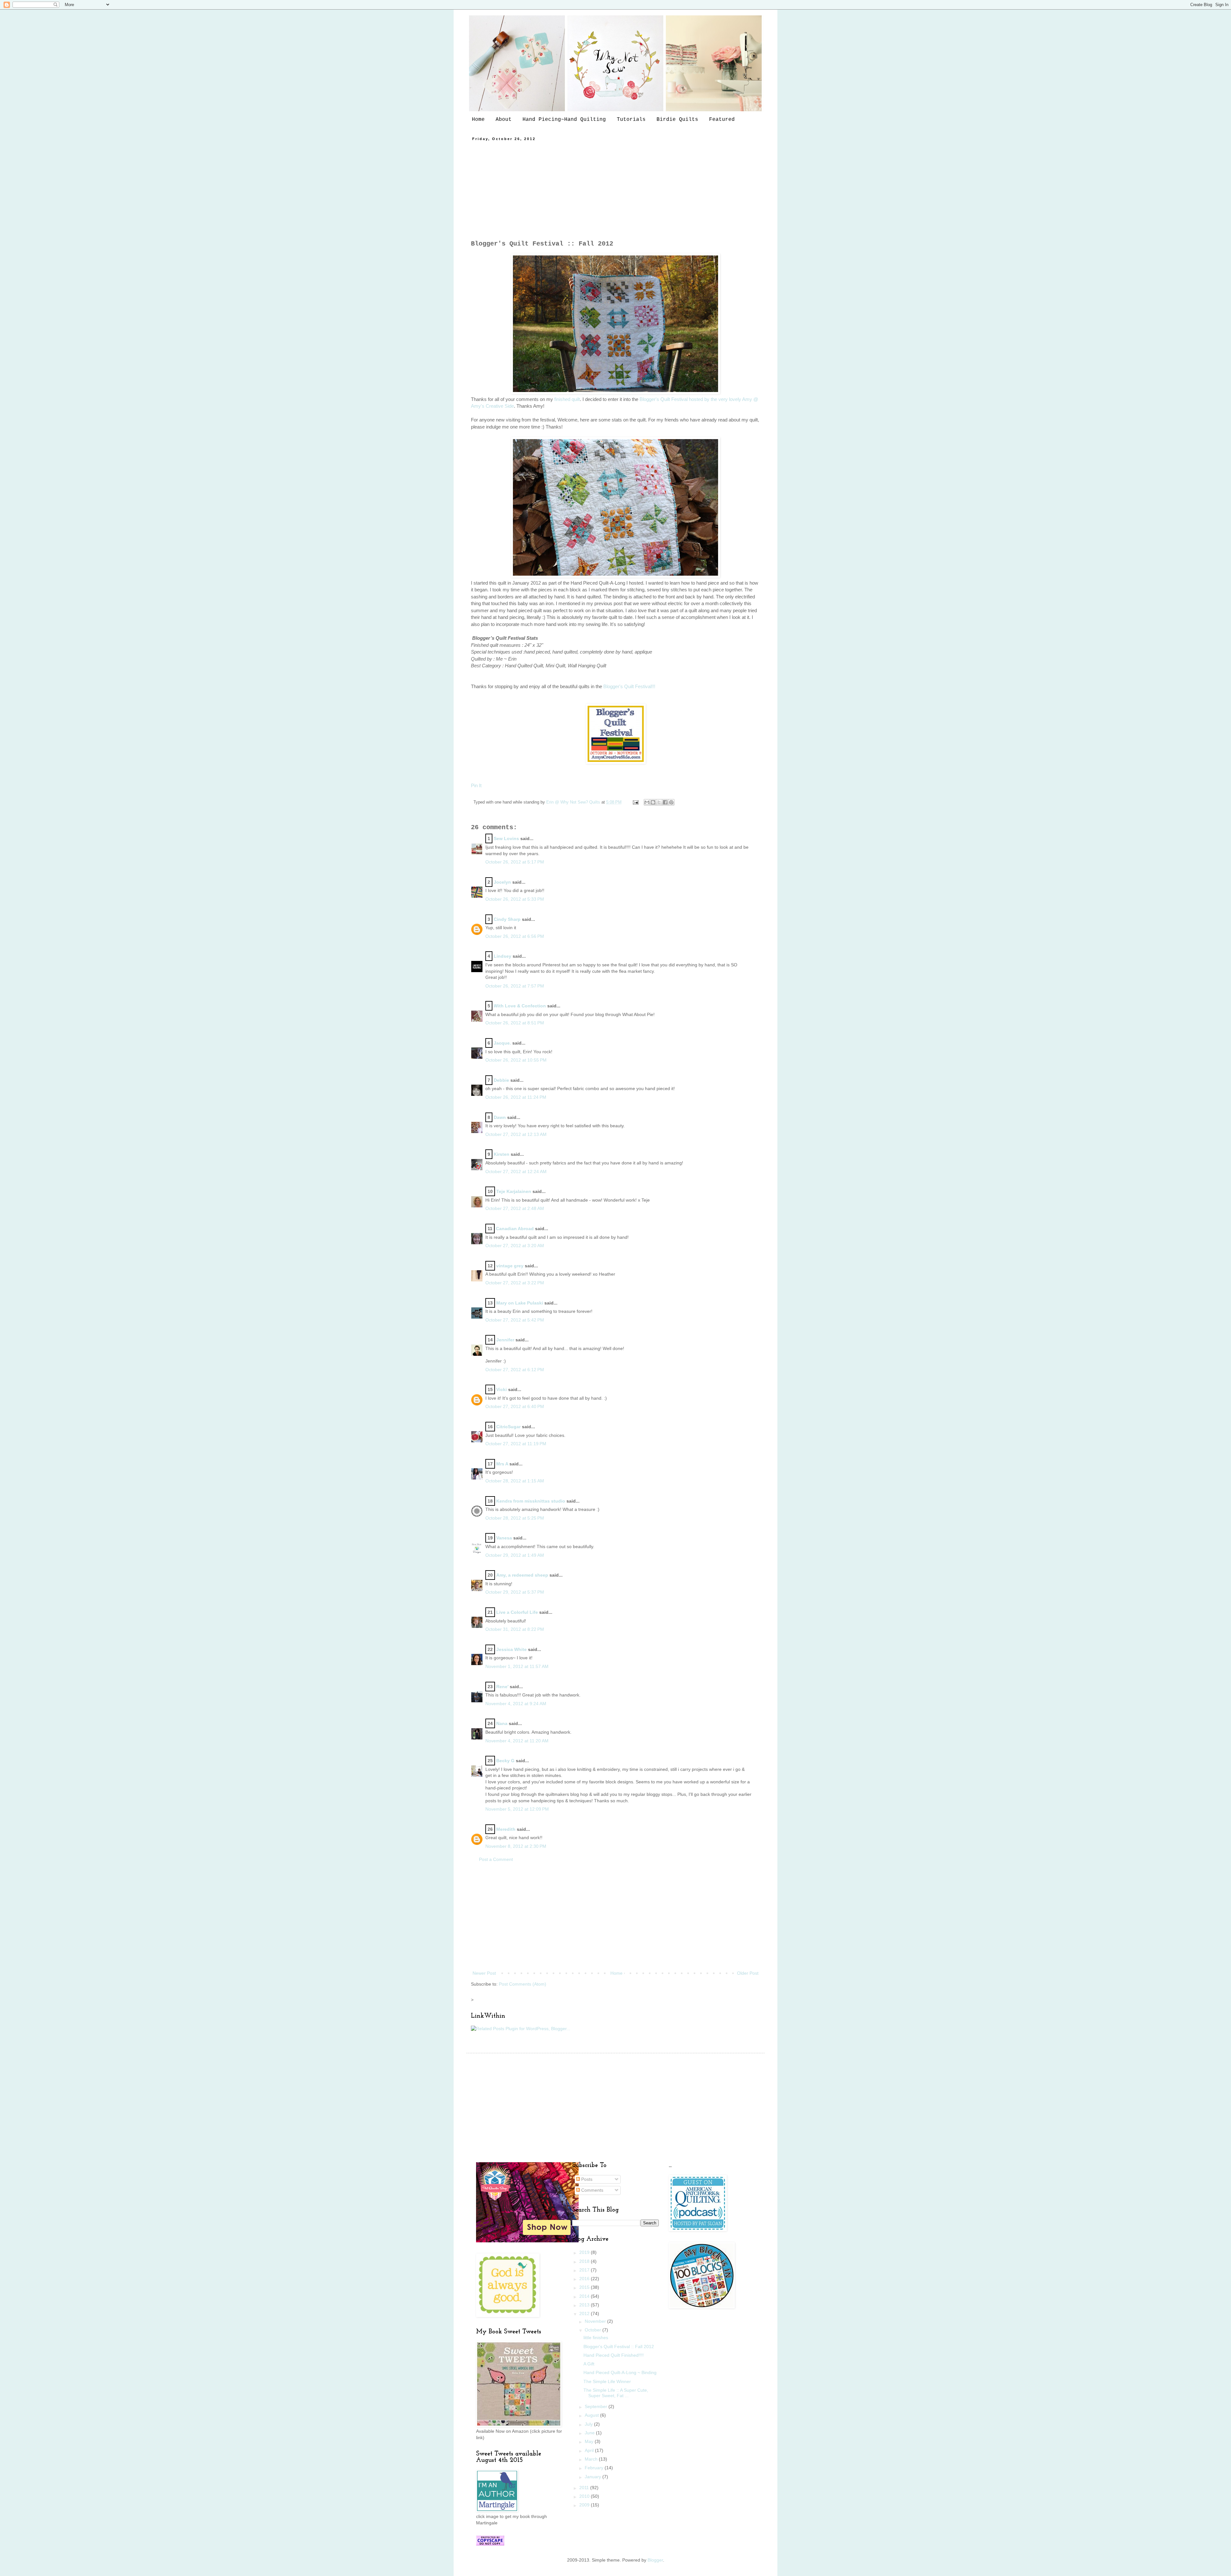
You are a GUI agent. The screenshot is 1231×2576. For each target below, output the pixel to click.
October (594, 2330)
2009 (585, 2505)
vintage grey (510, 1266)
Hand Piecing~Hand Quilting (564, 120)
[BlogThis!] (653, 802)
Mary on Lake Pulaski (520, 1303)
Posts (586, 2179)
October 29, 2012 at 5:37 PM (515, 1592)
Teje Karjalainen (514, 1191)
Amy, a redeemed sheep (522, 1575)
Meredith (506, 1829)
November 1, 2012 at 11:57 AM (517, 1666)
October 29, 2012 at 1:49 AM (515, 1555)
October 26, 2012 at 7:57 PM (515, 986)
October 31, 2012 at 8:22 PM (515, 1629)
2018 (585, 2261)
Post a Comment (496, 1859)
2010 (585, 2496)
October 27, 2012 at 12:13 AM (516, 1134)
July (589, 2424)
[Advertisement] (615, 190)
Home (478, 120)
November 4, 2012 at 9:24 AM (516, 1704)
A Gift (589, 2364)
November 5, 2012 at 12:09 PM (517, 1809)
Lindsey (502, 956)
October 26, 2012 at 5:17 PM (515, 862)
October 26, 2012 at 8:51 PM (515, 1023)
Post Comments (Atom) (523, 1984)
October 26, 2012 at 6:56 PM (515, 936)
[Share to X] (659, 802)
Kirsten (502, 1154)
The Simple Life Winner (607, 2381)
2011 (585, 2488)
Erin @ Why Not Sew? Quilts (574, 802)
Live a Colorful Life (517, 1612)
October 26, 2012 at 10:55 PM (516, 1060)
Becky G (505, 1761)
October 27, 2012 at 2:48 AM (515, 1208)
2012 (585, 2313)
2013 (585, 2305)
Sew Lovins (506, 838)
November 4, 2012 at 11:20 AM (517, 1741)
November (596, 2321)
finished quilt (566, 399)
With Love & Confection (520, 1006)
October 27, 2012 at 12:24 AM (516, 1171)
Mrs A (502, 1464)
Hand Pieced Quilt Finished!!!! (614, 2355)
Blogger (655, 2560)
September (597, 2406)
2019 (585, 2252)
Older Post (748, 1973)
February (595, 2468)
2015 (585, 2287)
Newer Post (484, 1973)
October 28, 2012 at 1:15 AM (515, 1481)
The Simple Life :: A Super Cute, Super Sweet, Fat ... (616, 2393)
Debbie (501, 1080)
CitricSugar (508, 1427)
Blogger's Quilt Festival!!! (629, 686)
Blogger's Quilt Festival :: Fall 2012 (619, 2347)
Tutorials (631, 120)
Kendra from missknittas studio (531, 1501)
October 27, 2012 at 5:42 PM (515, 1320)
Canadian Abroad (515, 1229)
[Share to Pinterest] (671, 802)
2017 (585, 2270)
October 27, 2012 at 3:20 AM (515, 1246)
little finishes (596, 2338)
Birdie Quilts (677, 120)
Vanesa (504, 1538)
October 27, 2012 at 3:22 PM (515, 1283)
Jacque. (502, 1043)
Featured (722, 120)
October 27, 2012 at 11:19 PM (516, 1444)
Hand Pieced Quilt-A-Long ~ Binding (620, 2372)
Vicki (502, 1389)
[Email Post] (635, 802)
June (590, 2433)
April (590, 2450)
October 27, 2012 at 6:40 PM (515, 1406)
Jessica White (511, 1649)
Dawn (500, 1117)
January (594, 2477)
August (592, 2415)
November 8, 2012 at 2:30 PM (516, 1846)
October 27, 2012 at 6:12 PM (515, 1370)
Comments (592, 2190)
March (592, 2459)
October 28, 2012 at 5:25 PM (515, 1518)
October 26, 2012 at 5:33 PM (515, 899)
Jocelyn (502, 882)
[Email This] (647, 802)
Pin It (476, 785)
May (590, 2441)
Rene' (502, 1687)
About (504, 120)
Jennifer (505, 1340)
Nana (502, 1723)
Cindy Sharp (507, 919)
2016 (585, 2279)
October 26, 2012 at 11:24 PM (516, 1097)
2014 (585, 2296)
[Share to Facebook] (665, 802)
